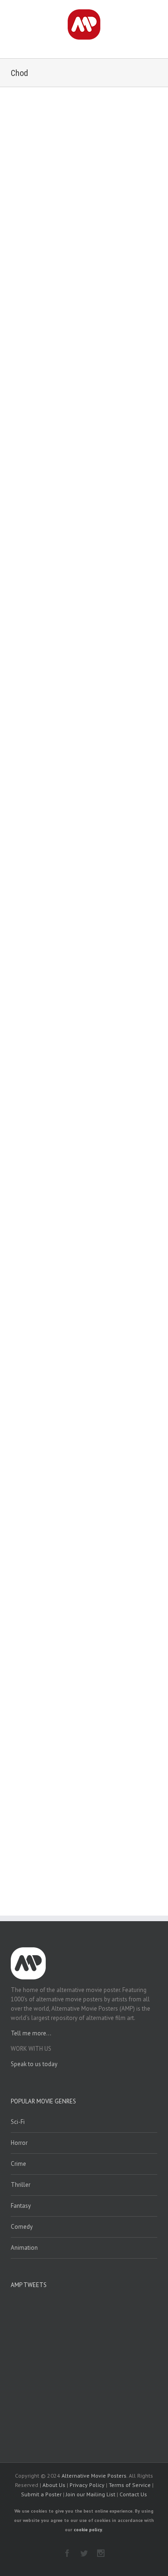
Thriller (21, 2185)
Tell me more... (31, 2033)
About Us (54, 2485)
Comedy (22, 2227)
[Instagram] (101, 2553)
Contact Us (133, 2494)
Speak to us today (34, 2064)
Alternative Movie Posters (94, 2476)
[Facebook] (67, 2553)
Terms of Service (130, 2485)
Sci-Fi (18, 2122)
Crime (18, 2164)
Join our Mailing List (91, 2494)
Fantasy (21, 2206)
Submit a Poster (41, 2494)
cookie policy (88, 2530)
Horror (19, 2143)
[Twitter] (84, 2553)
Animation (24, 2248)
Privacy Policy (87, 2485)
